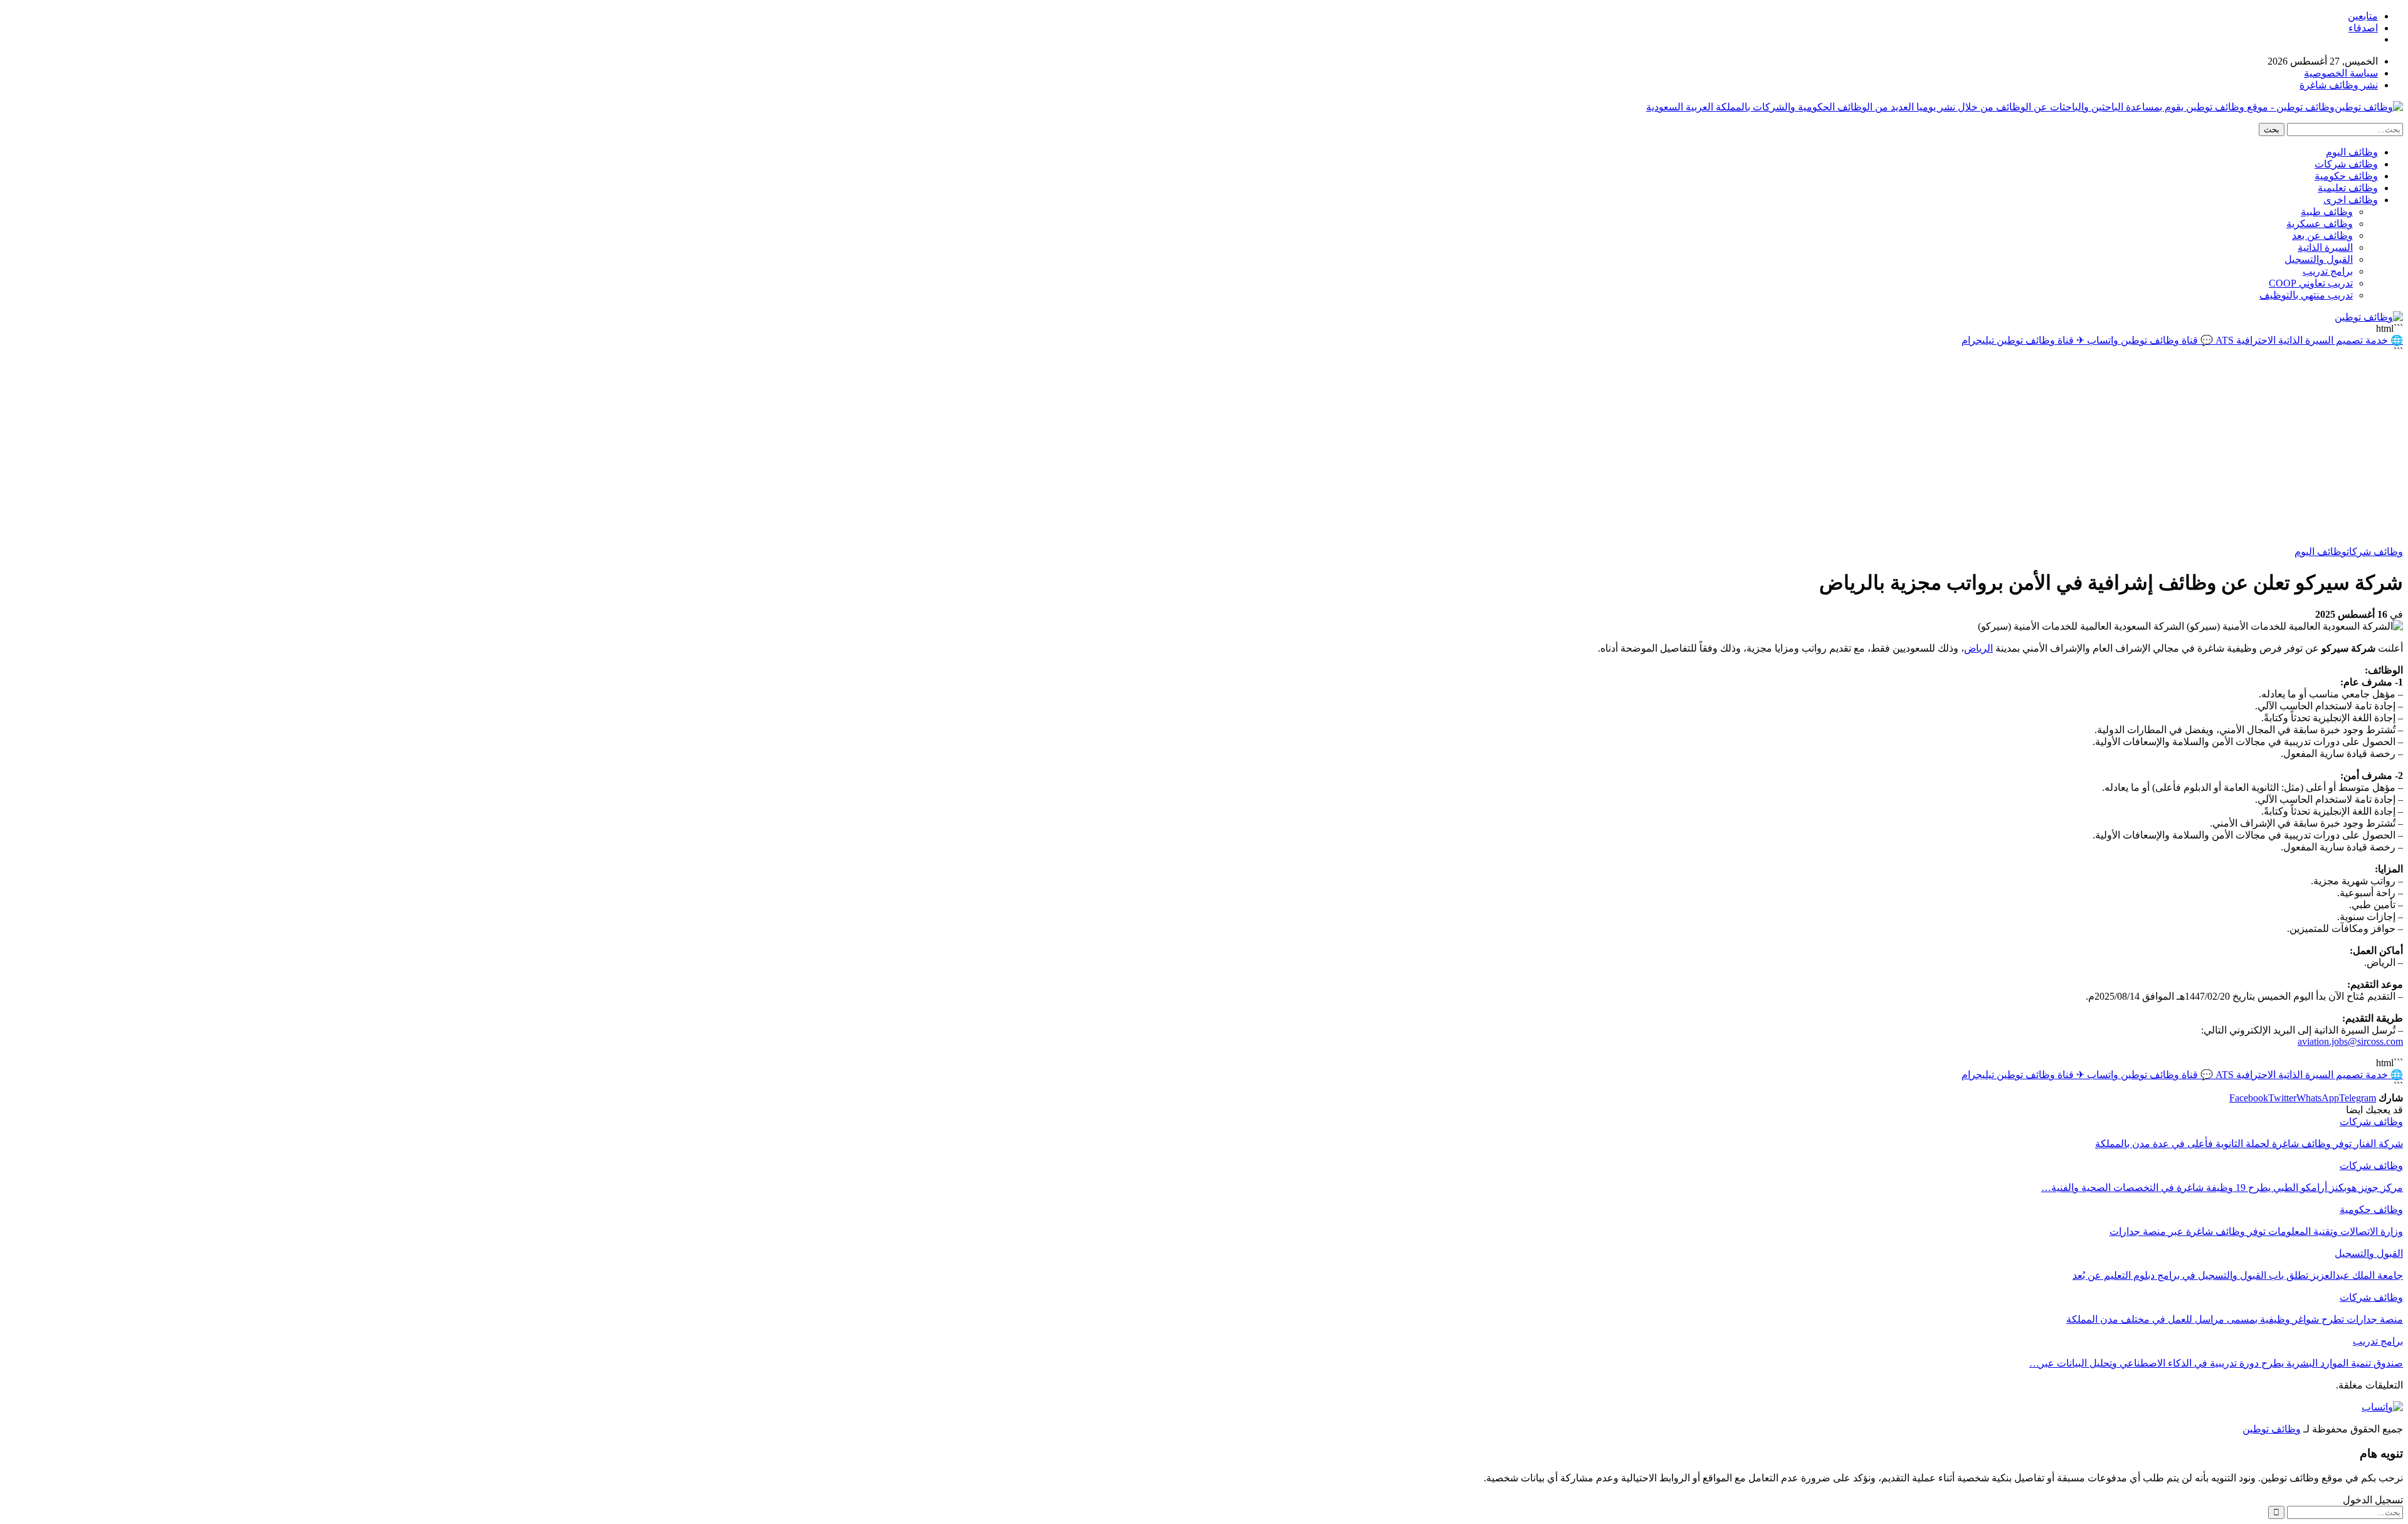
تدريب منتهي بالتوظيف (2306, 295)
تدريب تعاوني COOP (2311, 283)
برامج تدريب (2328, 271)
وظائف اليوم (2352, 152)
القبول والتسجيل (2319, 259)
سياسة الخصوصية (2341, 73)
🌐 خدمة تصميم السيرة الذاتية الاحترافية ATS (2308, 340)
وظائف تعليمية (2348, 188)
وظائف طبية (2327, 212)
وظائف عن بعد (2322, 235)
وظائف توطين (2272, 1429)
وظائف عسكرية (2320, 224)
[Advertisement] (1204, 452)
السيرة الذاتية (2325, 247)
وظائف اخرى (2351, 200)
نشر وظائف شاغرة (2339, 85)
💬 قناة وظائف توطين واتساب (2149, 340)
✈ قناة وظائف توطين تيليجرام (2023, 340)
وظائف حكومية (2346, 176)
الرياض (1978, 648)
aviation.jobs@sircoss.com (2350, 1041)
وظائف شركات (2346, 164)
